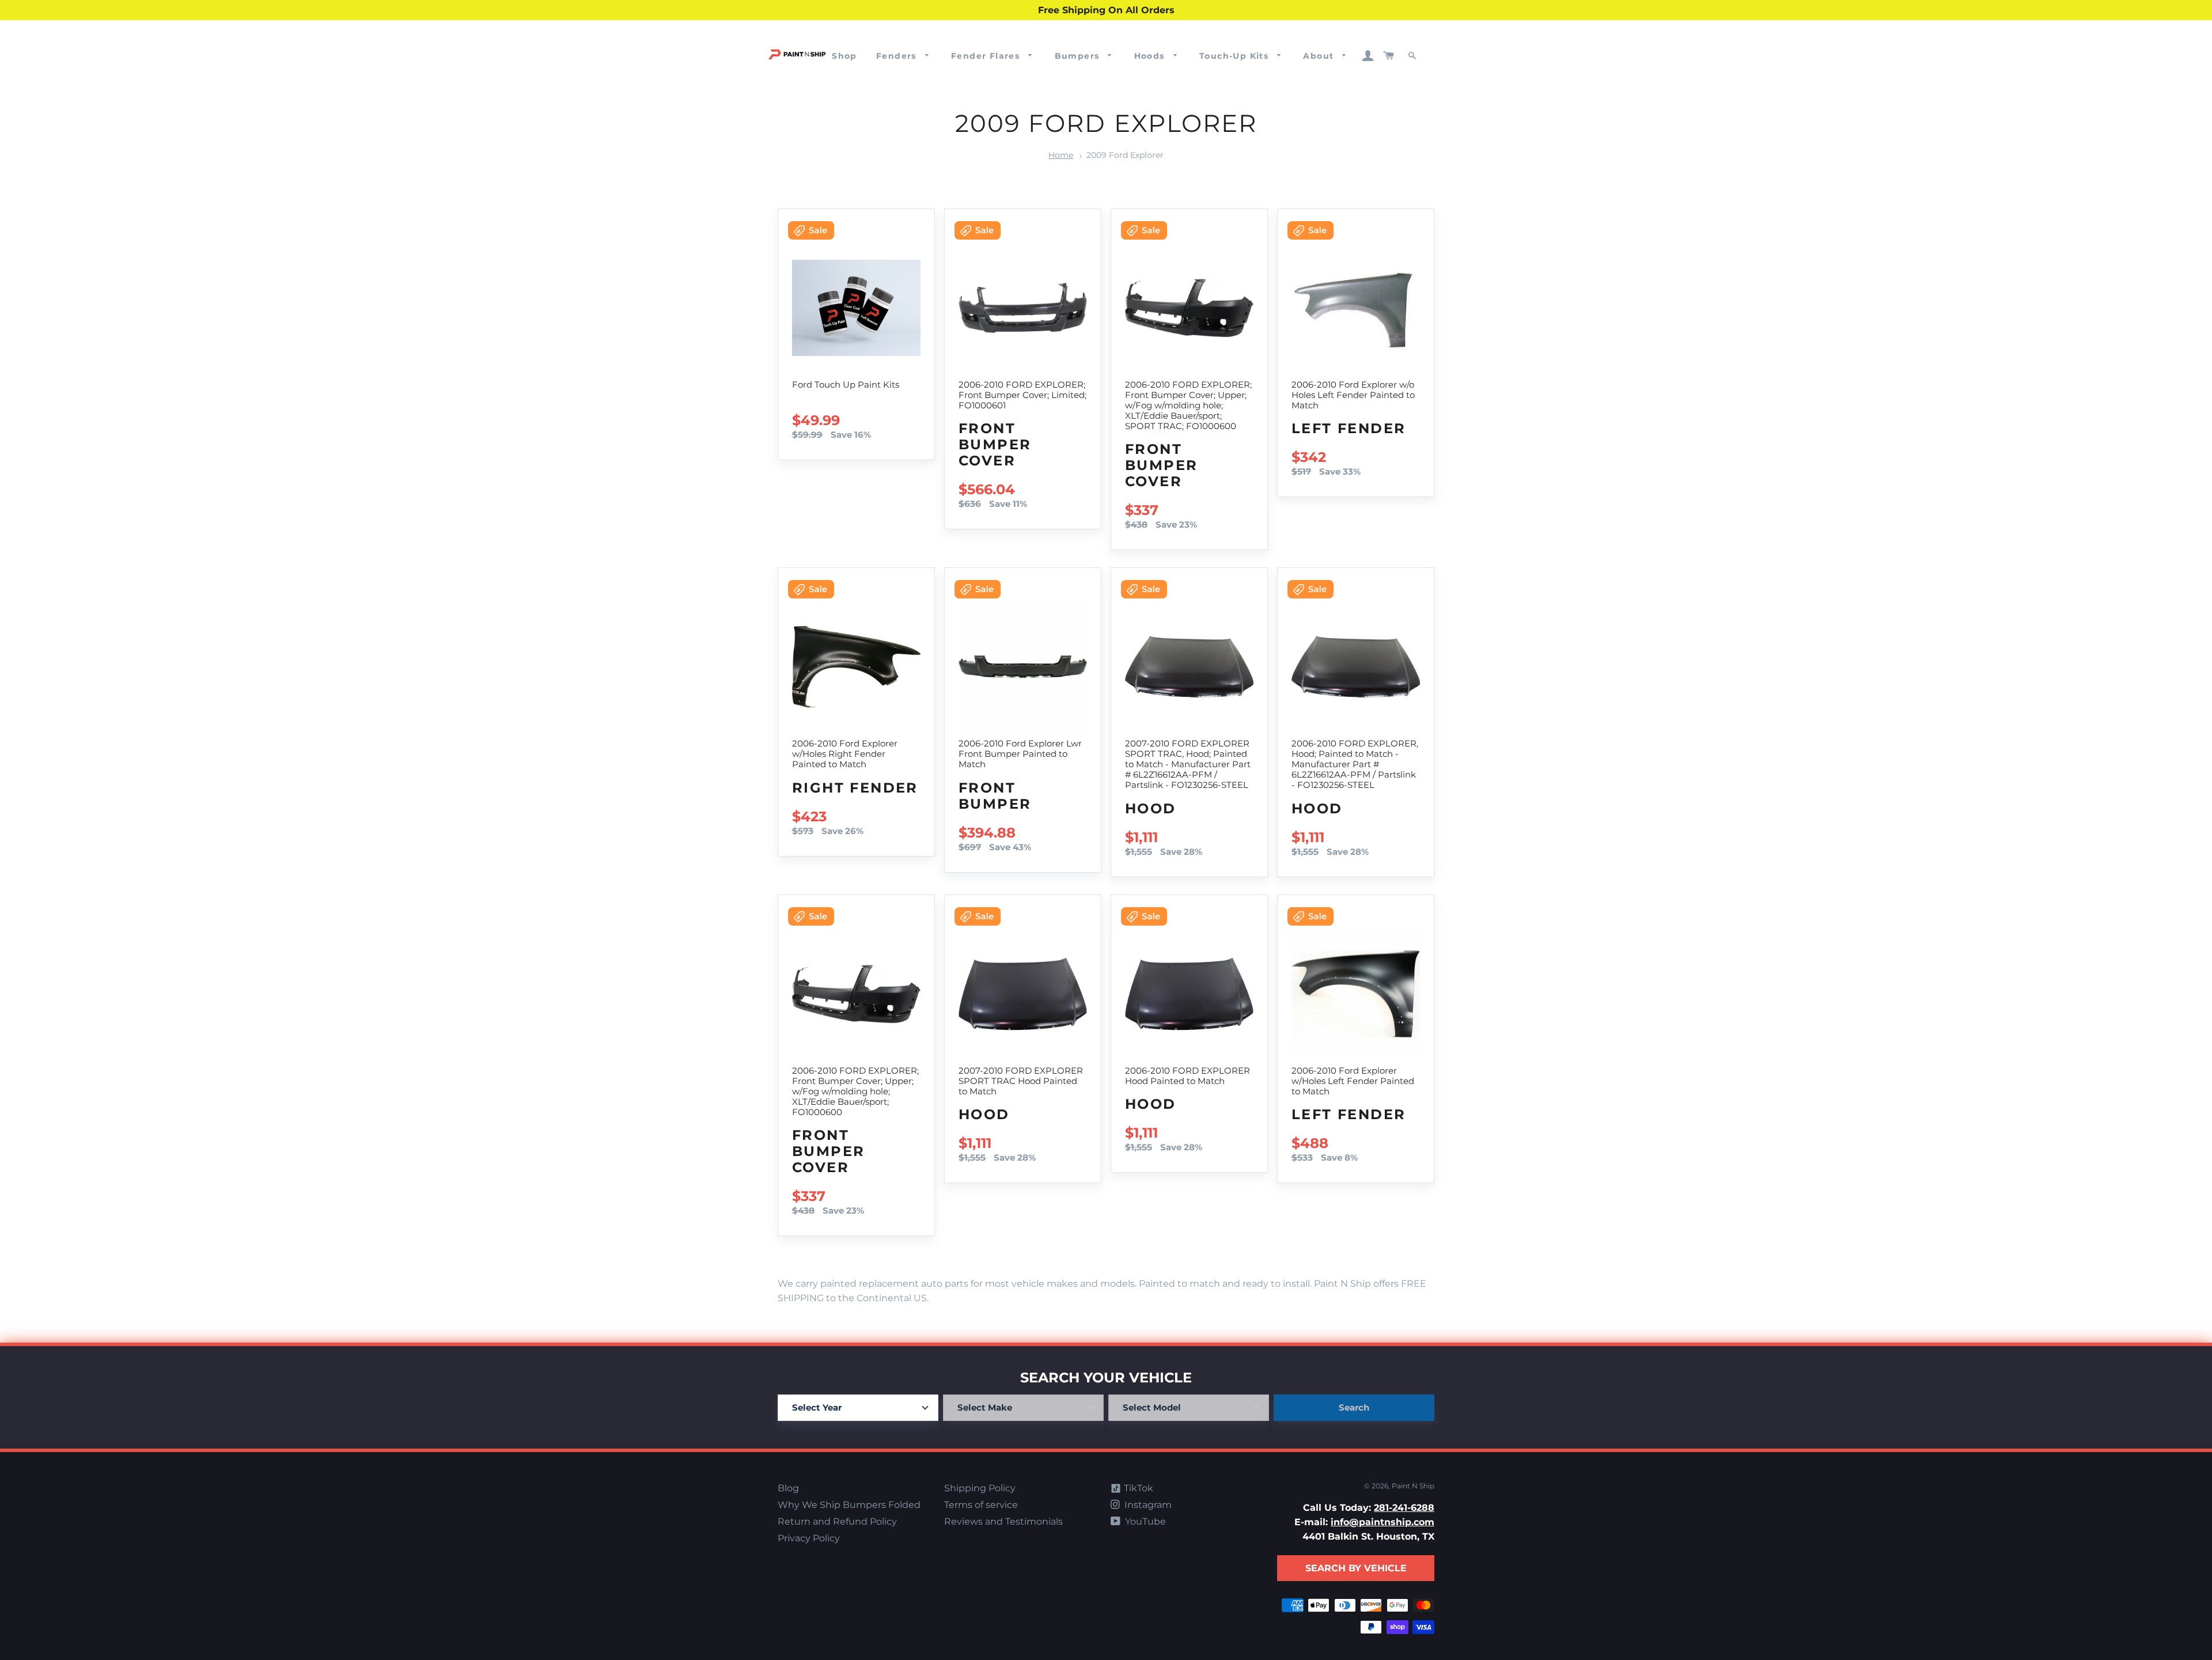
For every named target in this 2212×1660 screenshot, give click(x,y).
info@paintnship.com (1382, 1522)
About (1320, 56)
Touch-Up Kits (1236, 56)
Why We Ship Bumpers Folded (849, 1505)
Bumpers (1079, 56)
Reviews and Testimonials (1003, 1521)
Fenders (898, 56)
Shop (844, 56)
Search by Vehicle (1356, 1568)
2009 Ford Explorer (1125, 155)
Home (1061, 155)
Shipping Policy (980, 1488)
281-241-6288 (1404, 1508)
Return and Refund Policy (837, 1521)
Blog (788, 1488)
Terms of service (981, 1505)
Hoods (1151, 56)
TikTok (1137, 1488)
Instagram (1147, 1505)
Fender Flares (987, 56)
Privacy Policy (809, 1538)
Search (1354, 1407)
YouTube (1144, 1521)
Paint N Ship (1413, 1486)
